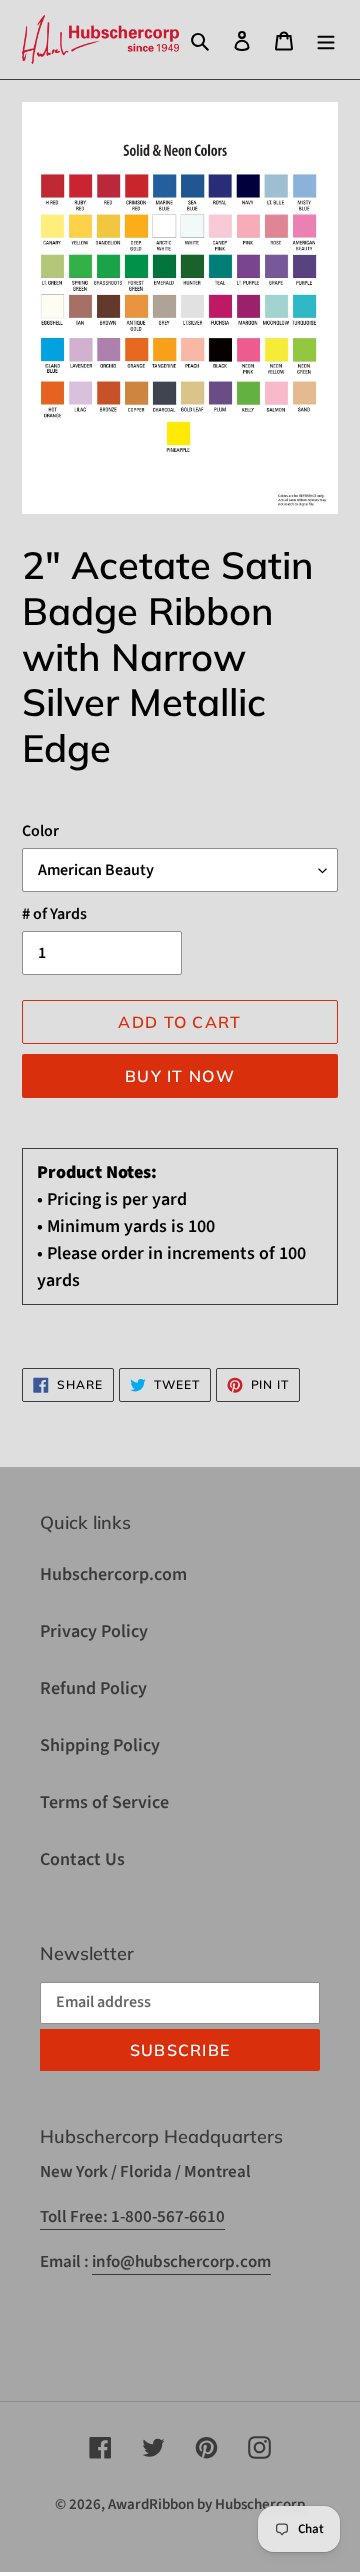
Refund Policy (93, 1688)
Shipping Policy (100, 1745)
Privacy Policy (94, 1631)
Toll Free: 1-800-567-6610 (132, 2217)
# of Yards (54, 914)
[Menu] (326, 39)
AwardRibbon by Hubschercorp (206, 2504)
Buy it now (180, 1076)
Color (40, 831)
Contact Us (82, 1859)
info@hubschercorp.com (181, 2262)
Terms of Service (104, 1802)
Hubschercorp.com (113, 1574)
